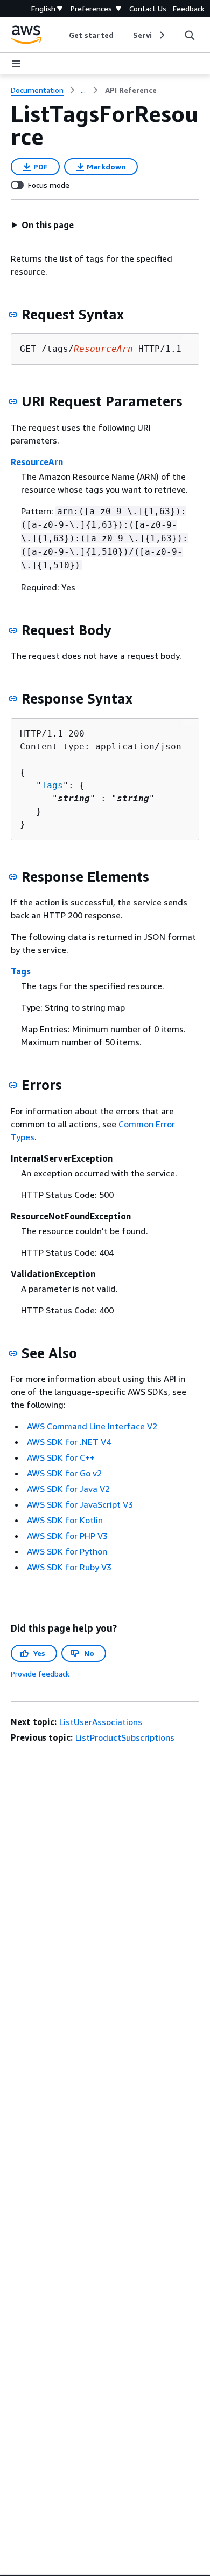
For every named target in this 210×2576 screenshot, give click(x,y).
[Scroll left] (61, 35)
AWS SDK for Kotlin (65, 1520)
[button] (43, 225)
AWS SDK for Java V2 (68, 1489)
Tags (52, 785)
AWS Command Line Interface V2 (92, 1426)
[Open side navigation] (16, 64)
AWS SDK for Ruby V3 (69, 1567)
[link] (131, 90)
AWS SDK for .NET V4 (69, 1442)
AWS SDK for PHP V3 (67, 1536)
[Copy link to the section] (13, 315)
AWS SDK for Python (67, 1551)
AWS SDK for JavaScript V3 (80, 1504)
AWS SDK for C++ (61, 1457)
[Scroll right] (161, 35)
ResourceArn (37, 462)
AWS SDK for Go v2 (64, 1473)
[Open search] (190, 35)
